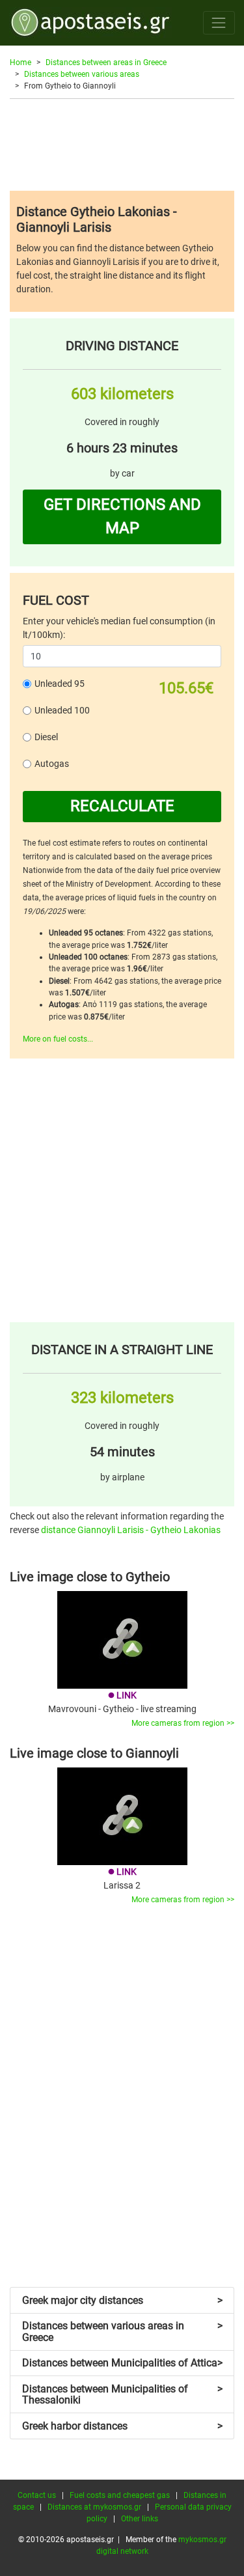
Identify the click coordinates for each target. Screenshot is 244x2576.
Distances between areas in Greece (106, 62)
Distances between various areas (82, 74)
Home (20, 62)
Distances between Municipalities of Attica (122, 2363)
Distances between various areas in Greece (122, 2332)
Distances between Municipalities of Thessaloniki (122, 2395)
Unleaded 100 (62, 710)
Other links (140, 2519)
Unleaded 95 (60, 684)
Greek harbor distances (122, 2426)
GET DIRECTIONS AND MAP (122, 516)
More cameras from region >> (183, 1723)
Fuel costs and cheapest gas (120, 2495)
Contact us (37, 2495)
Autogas (52, 764)
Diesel (46, 737)
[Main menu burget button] (219, 22)
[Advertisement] (122, 145)
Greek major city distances (122, 2300)
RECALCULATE (122, 806)
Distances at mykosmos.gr (94, 2507)
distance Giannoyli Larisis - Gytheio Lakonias (131, 1530)
